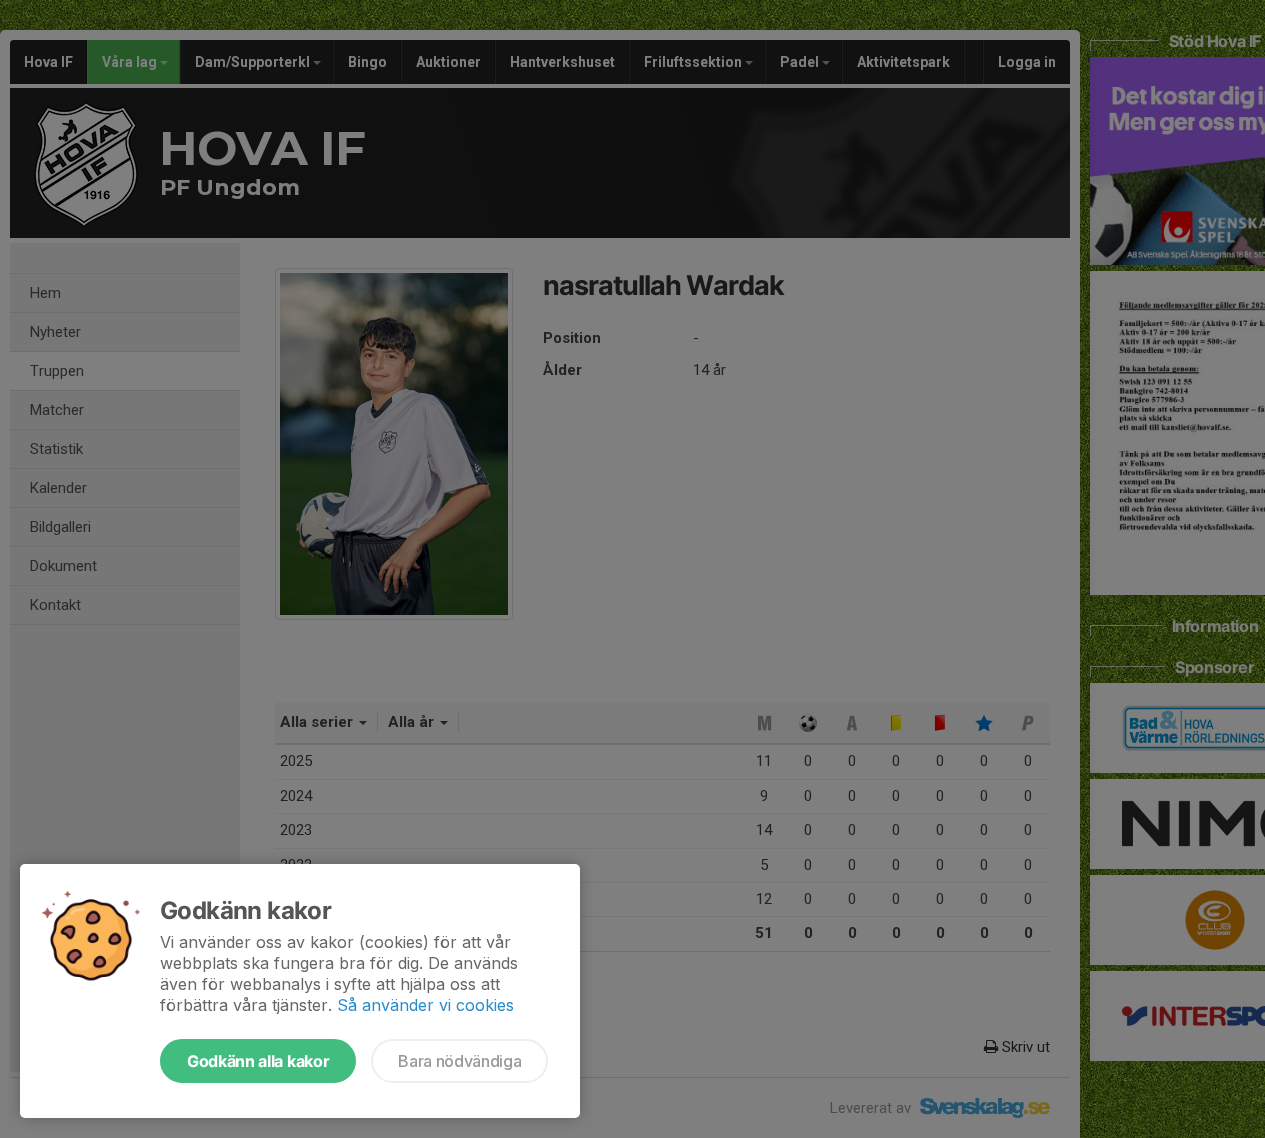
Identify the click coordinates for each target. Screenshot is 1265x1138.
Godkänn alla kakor (258, 1061)
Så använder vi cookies (425, 1005)
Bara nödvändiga (459, 1061)
